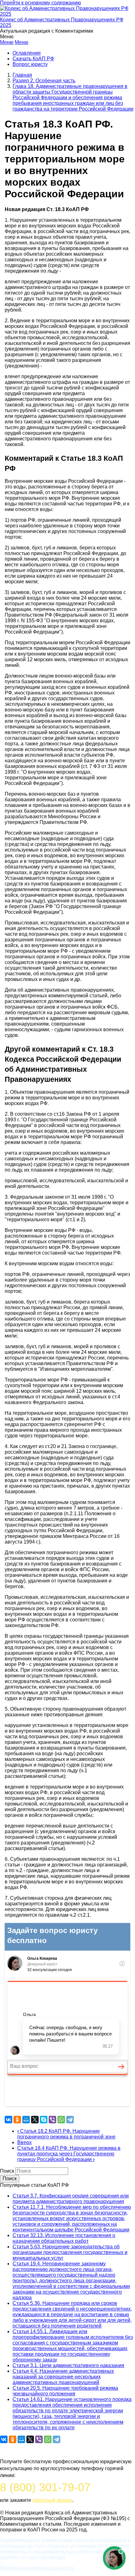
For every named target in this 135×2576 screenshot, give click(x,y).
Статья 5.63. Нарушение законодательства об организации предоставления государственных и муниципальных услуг (70, 2252)
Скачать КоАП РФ (33, 59)
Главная (22, 75)
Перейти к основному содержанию (40, 3)
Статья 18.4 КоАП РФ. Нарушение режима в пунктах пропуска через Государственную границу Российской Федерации (69, 2154)
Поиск (7, 2171)
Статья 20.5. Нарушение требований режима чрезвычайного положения (65, 2391)
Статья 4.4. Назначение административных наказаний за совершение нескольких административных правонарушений (63, 2377)
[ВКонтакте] (8, 2120)
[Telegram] (70, 2120)
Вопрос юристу (30, 64)
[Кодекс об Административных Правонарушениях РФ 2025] (67, 14)
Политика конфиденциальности (37, 2568)
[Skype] (44, 2120)
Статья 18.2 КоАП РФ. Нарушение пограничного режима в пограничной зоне (66, 2134)
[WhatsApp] (61, 2120)
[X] (35, 2120)
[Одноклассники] (17, 2120)
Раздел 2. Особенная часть (44, 81)
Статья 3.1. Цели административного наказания (68, 2365)
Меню (7, 42)
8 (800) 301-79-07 (45, 2487)
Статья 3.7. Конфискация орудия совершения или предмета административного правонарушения (71, 2199)
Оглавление (27, 53)
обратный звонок (52, 2500)
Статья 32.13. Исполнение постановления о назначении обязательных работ (64, 2238)
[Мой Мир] (26, 2120)
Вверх (24, 2142)
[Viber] (52, 2120)
